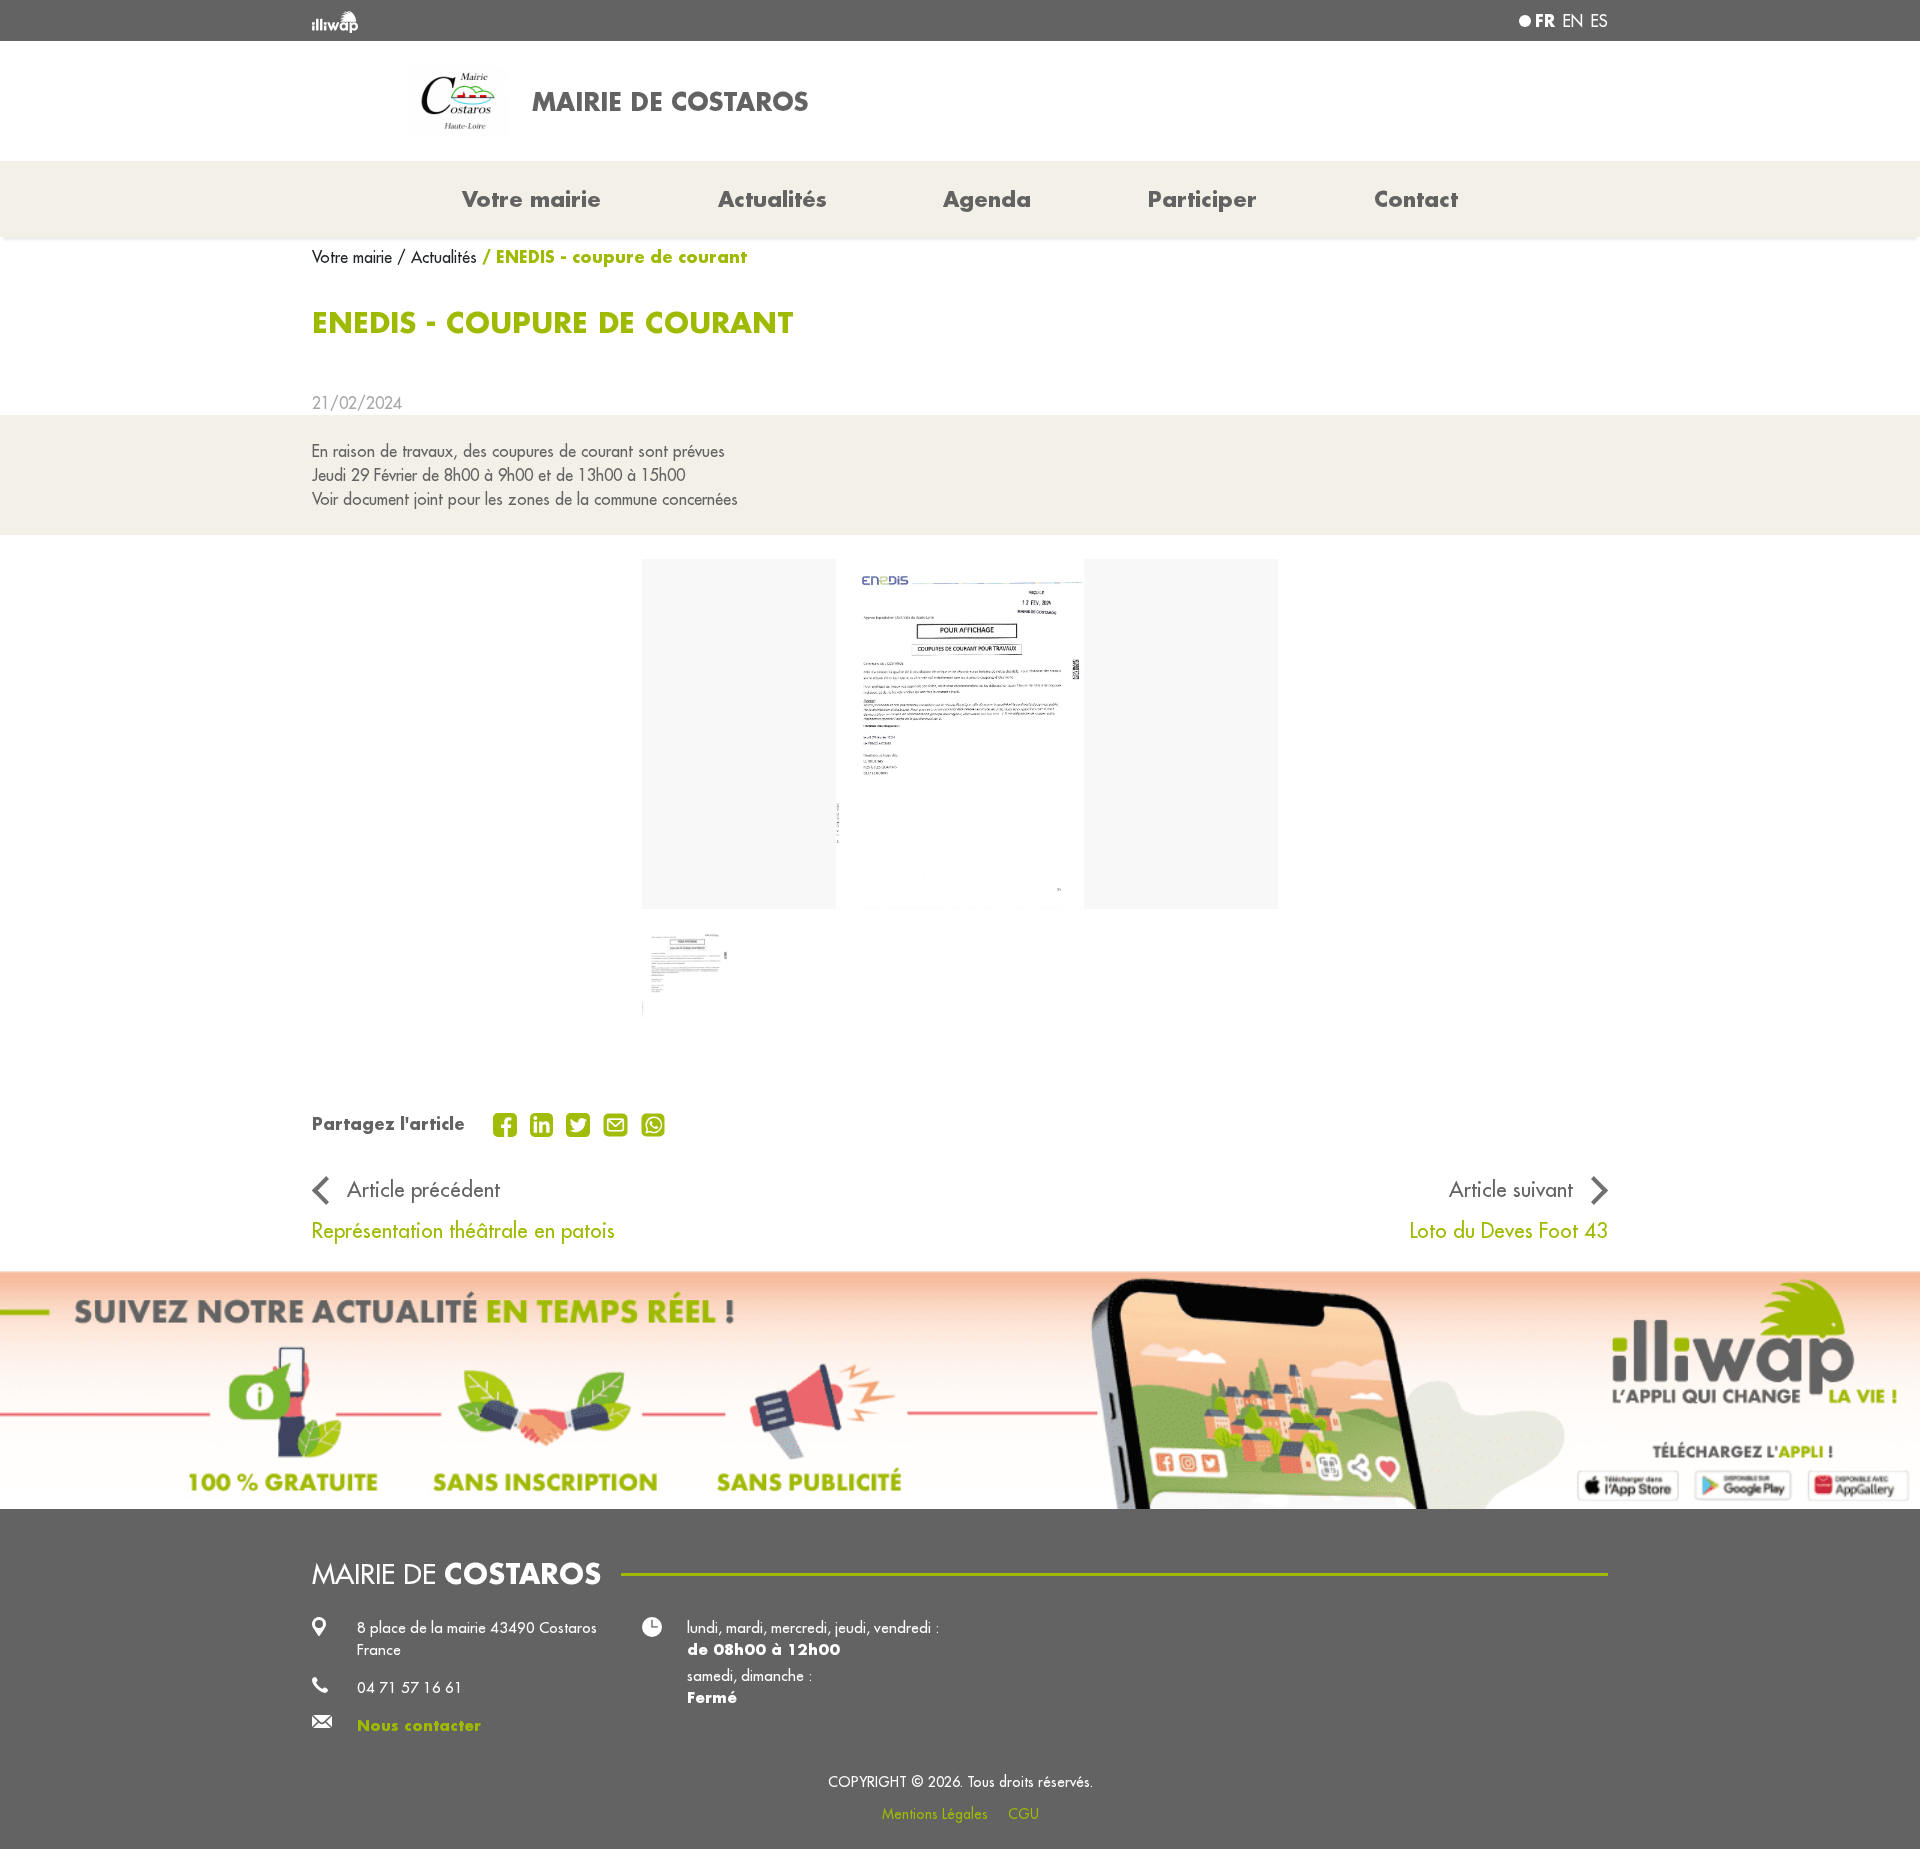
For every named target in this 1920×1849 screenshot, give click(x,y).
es (1599, 21)
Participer (1202, 199)
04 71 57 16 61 (410, 1687)
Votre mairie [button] (531, 199)
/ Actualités (437, 257)
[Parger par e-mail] (618, 1123)
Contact (1416, 199)
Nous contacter (419, 1725)
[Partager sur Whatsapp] (653, 1123)
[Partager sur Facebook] (507, 1123)
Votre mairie (354, 257)
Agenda (987, 199)
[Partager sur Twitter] (580, 1123)
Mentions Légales (935, 1814)
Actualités (772, 199)
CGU (1023, 1814)
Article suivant (1511, 1189)
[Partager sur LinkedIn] (544, 1123)
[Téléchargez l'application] (960, 1389)
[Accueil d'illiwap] (575, 20)
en (1573, 21)
